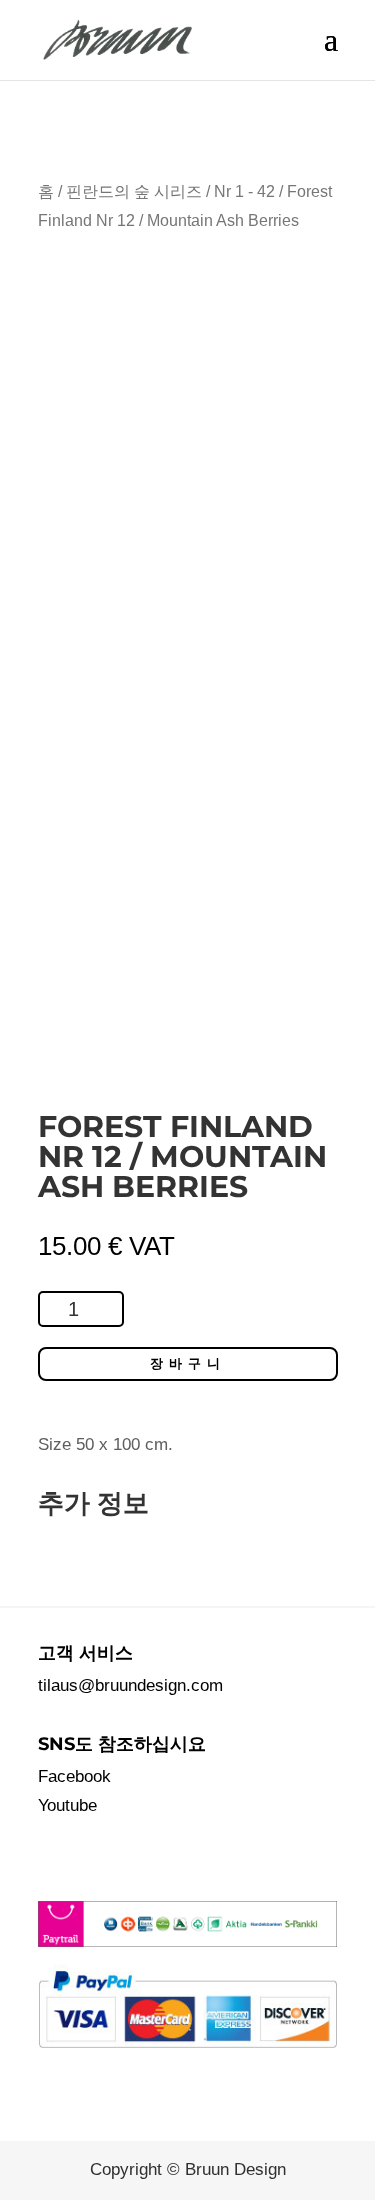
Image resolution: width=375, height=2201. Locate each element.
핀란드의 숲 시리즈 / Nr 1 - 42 (170, 191)
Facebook (74, 1776)
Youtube (67, 1805)
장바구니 (188, 1363)
